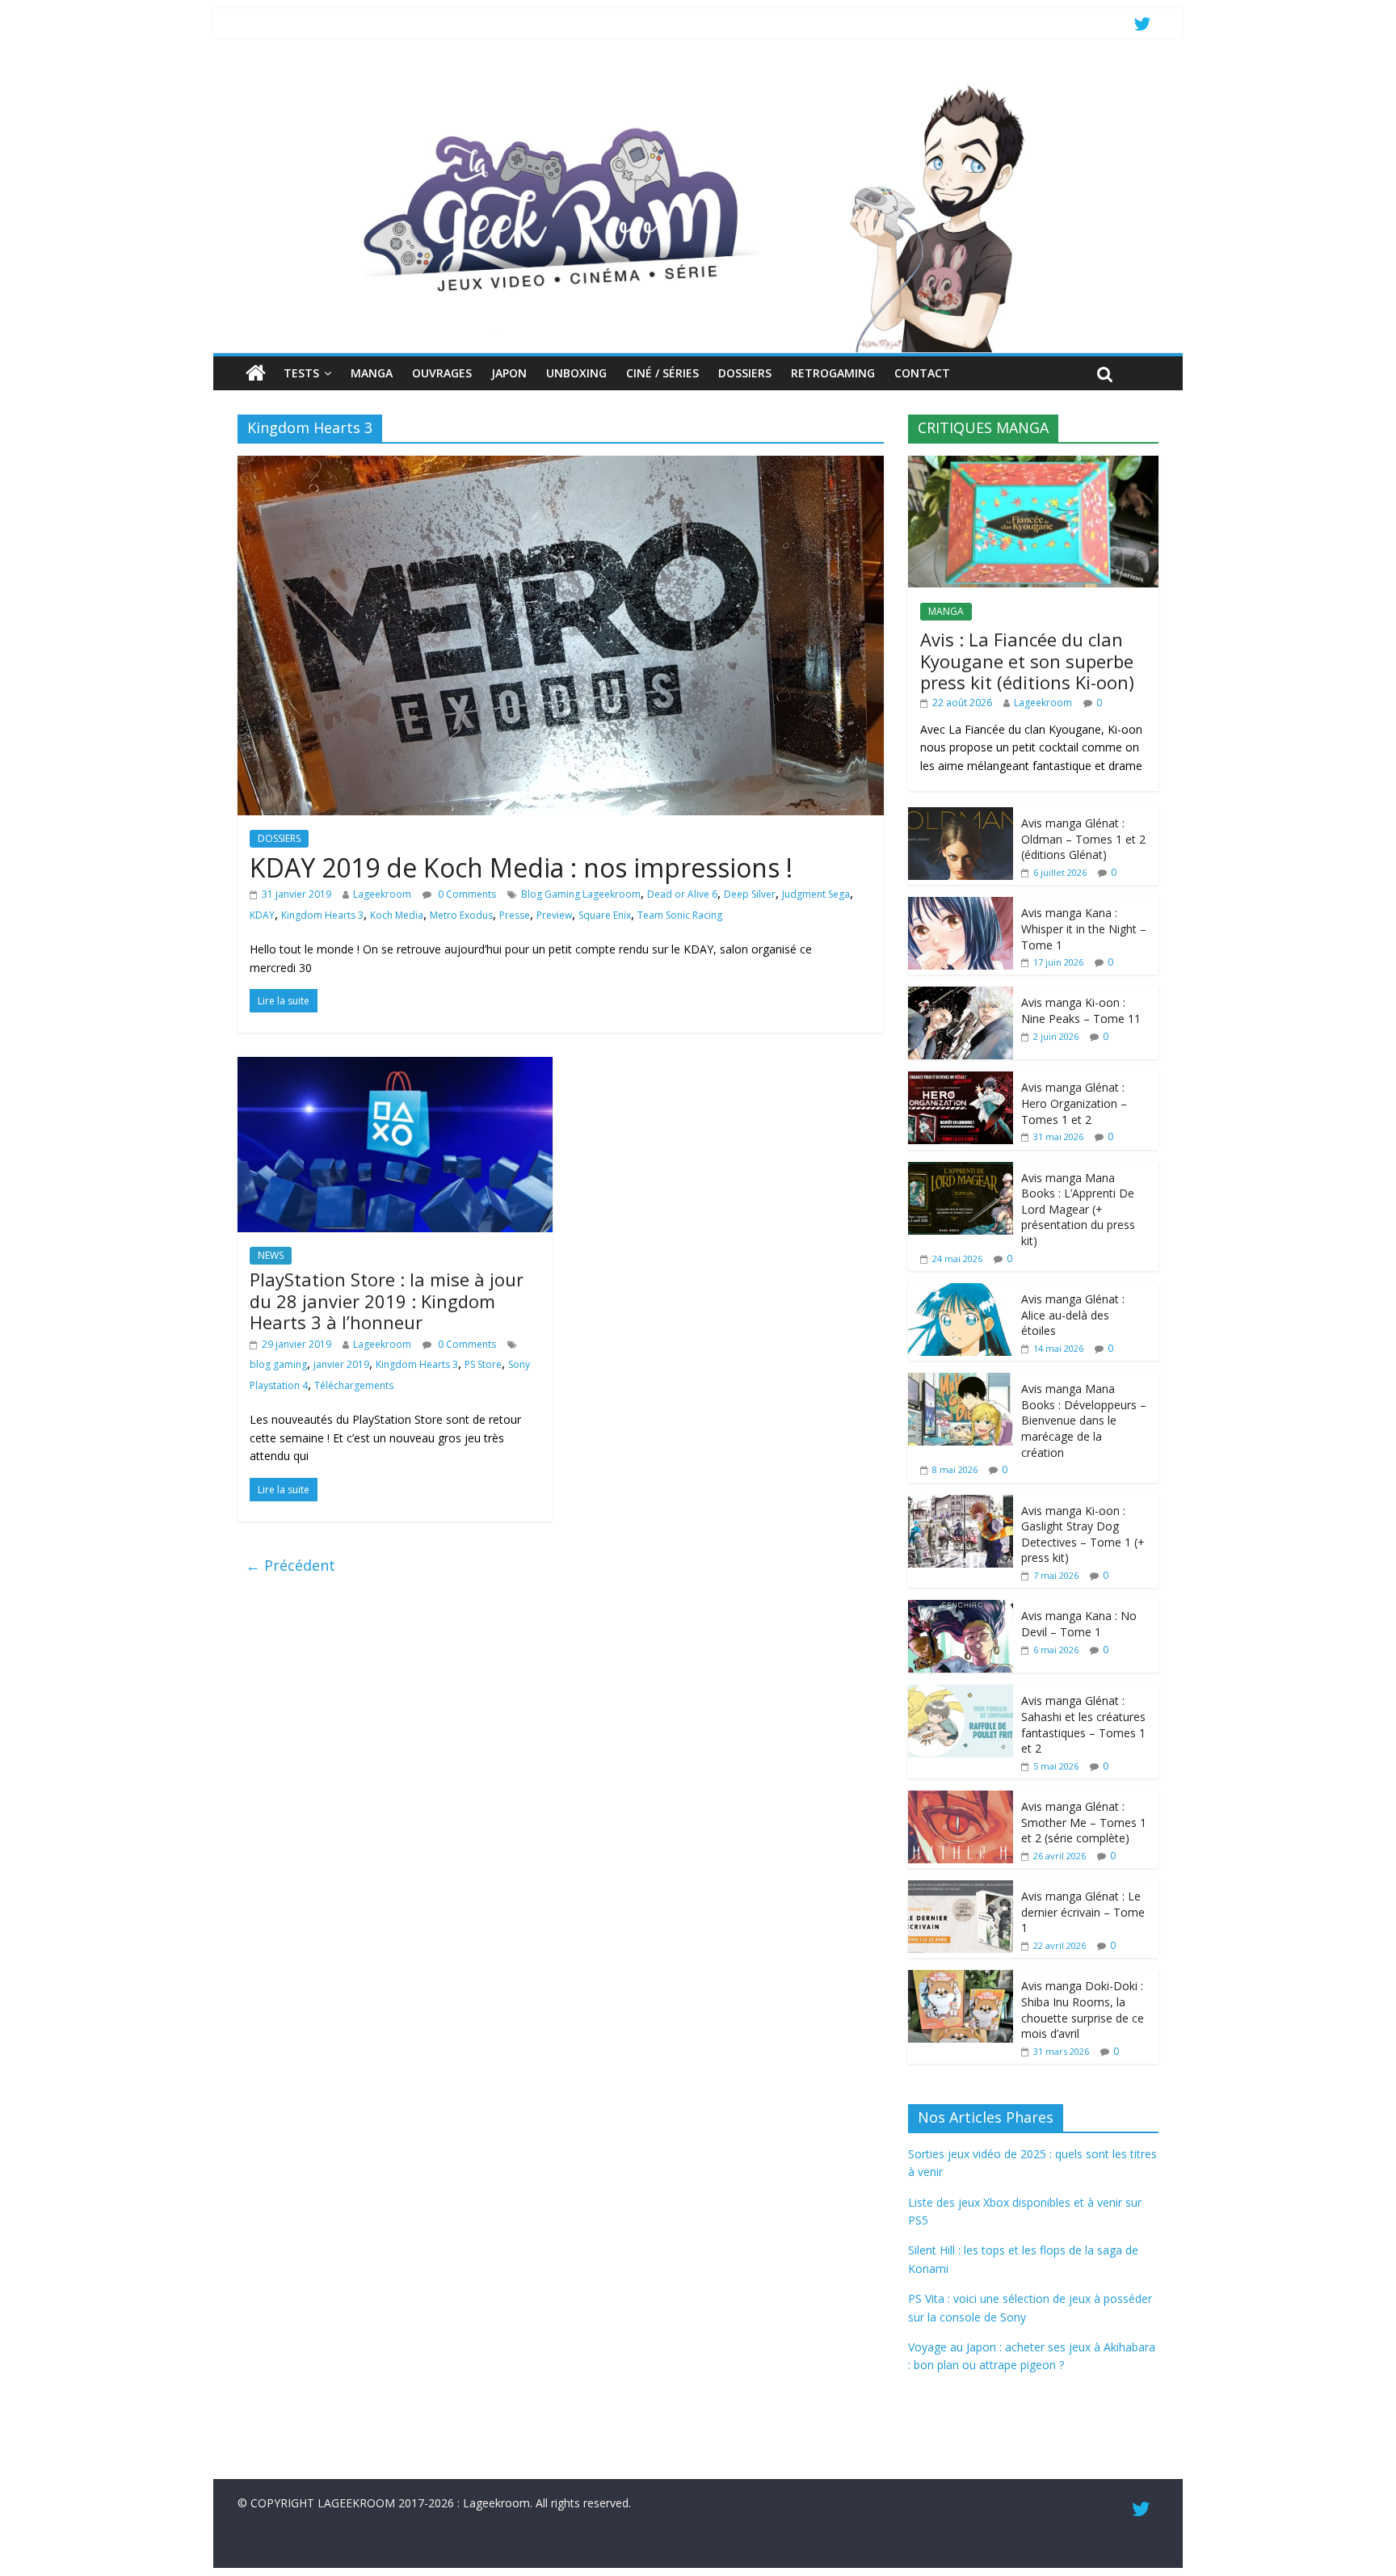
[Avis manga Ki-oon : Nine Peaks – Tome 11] (961, 995)
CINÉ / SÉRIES (662, 373)
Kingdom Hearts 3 (322, 915)
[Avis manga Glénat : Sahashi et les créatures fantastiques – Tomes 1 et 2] (961, 1693)
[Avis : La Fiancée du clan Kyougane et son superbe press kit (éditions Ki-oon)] (1033, 464)
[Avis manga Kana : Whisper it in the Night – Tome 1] (961, 905)
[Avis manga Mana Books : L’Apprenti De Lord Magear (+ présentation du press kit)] (961, 1170)
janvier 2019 (341, 1364)
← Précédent (290, 1565)
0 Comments (466, 894)
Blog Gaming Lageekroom (581, 894)
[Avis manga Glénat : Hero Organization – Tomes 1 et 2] (961, 1080)
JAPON (509, 373)
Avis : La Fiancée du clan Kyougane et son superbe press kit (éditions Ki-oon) (1027, 661)
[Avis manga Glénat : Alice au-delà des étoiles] (961, 1292)
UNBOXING (576, 373)
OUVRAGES (442, 373)
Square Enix (605, 915)
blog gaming (278, 1364)
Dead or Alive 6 (682, 894)
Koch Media (397, 915)
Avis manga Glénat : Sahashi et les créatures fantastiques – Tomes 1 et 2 (1083, 1724)
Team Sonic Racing (680, 915)
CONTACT (922, 373)
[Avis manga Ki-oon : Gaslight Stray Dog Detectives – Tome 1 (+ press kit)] (961, 1503)
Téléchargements (354, 1385)
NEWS (271, 1255)
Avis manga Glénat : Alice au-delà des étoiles (1073, 1315)
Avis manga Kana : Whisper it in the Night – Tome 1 (1084, 928)
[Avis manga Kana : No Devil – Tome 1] (961, 1608)
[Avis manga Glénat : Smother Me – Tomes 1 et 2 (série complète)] (961, 1799)
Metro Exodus (461, 915)
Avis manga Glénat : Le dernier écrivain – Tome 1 (1083, 1912)
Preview (554, 915)
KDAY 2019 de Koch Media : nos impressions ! (521, 867)
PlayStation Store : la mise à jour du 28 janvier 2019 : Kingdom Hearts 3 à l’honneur (387, 1301)
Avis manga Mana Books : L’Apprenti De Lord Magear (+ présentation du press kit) (1078, 1209)
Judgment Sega (816, 894)
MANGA (372, 373)
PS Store (483, 1364)
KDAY (262, 915)
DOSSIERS (745, 373)
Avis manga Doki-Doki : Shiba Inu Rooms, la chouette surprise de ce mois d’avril (1083, 2010)
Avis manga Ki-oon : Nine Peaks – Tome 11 (1081, 1010)
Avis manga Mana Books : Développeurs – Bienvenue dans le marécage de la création (1084, 1420)
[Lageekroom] (698, 85)
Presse (515, 915)
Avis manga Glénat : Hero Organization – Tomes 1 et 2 (1074, 1103)
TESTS (301, 373)
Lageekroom (382, 894)
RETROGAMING (833, 373)
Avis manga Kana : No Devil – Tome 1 (1079, 1624)
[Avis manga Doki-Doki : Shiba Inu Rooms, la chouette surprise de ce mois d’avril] (961, 1978)
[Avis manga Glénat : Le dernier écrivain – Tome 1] (961, 1889)
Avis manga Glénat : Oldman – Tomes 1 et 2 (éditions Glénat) (1083, 839)
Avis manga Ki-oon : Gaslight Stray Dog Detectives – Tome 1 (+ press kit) (1083, 1534)
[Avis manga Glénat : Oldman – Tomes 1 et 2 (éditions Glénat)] (961, 816)
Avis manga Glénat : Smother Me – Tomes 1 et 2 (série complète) (1084, 1822)
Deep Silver (750, 894)
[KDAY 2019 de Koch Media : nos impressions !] (561, 465)
